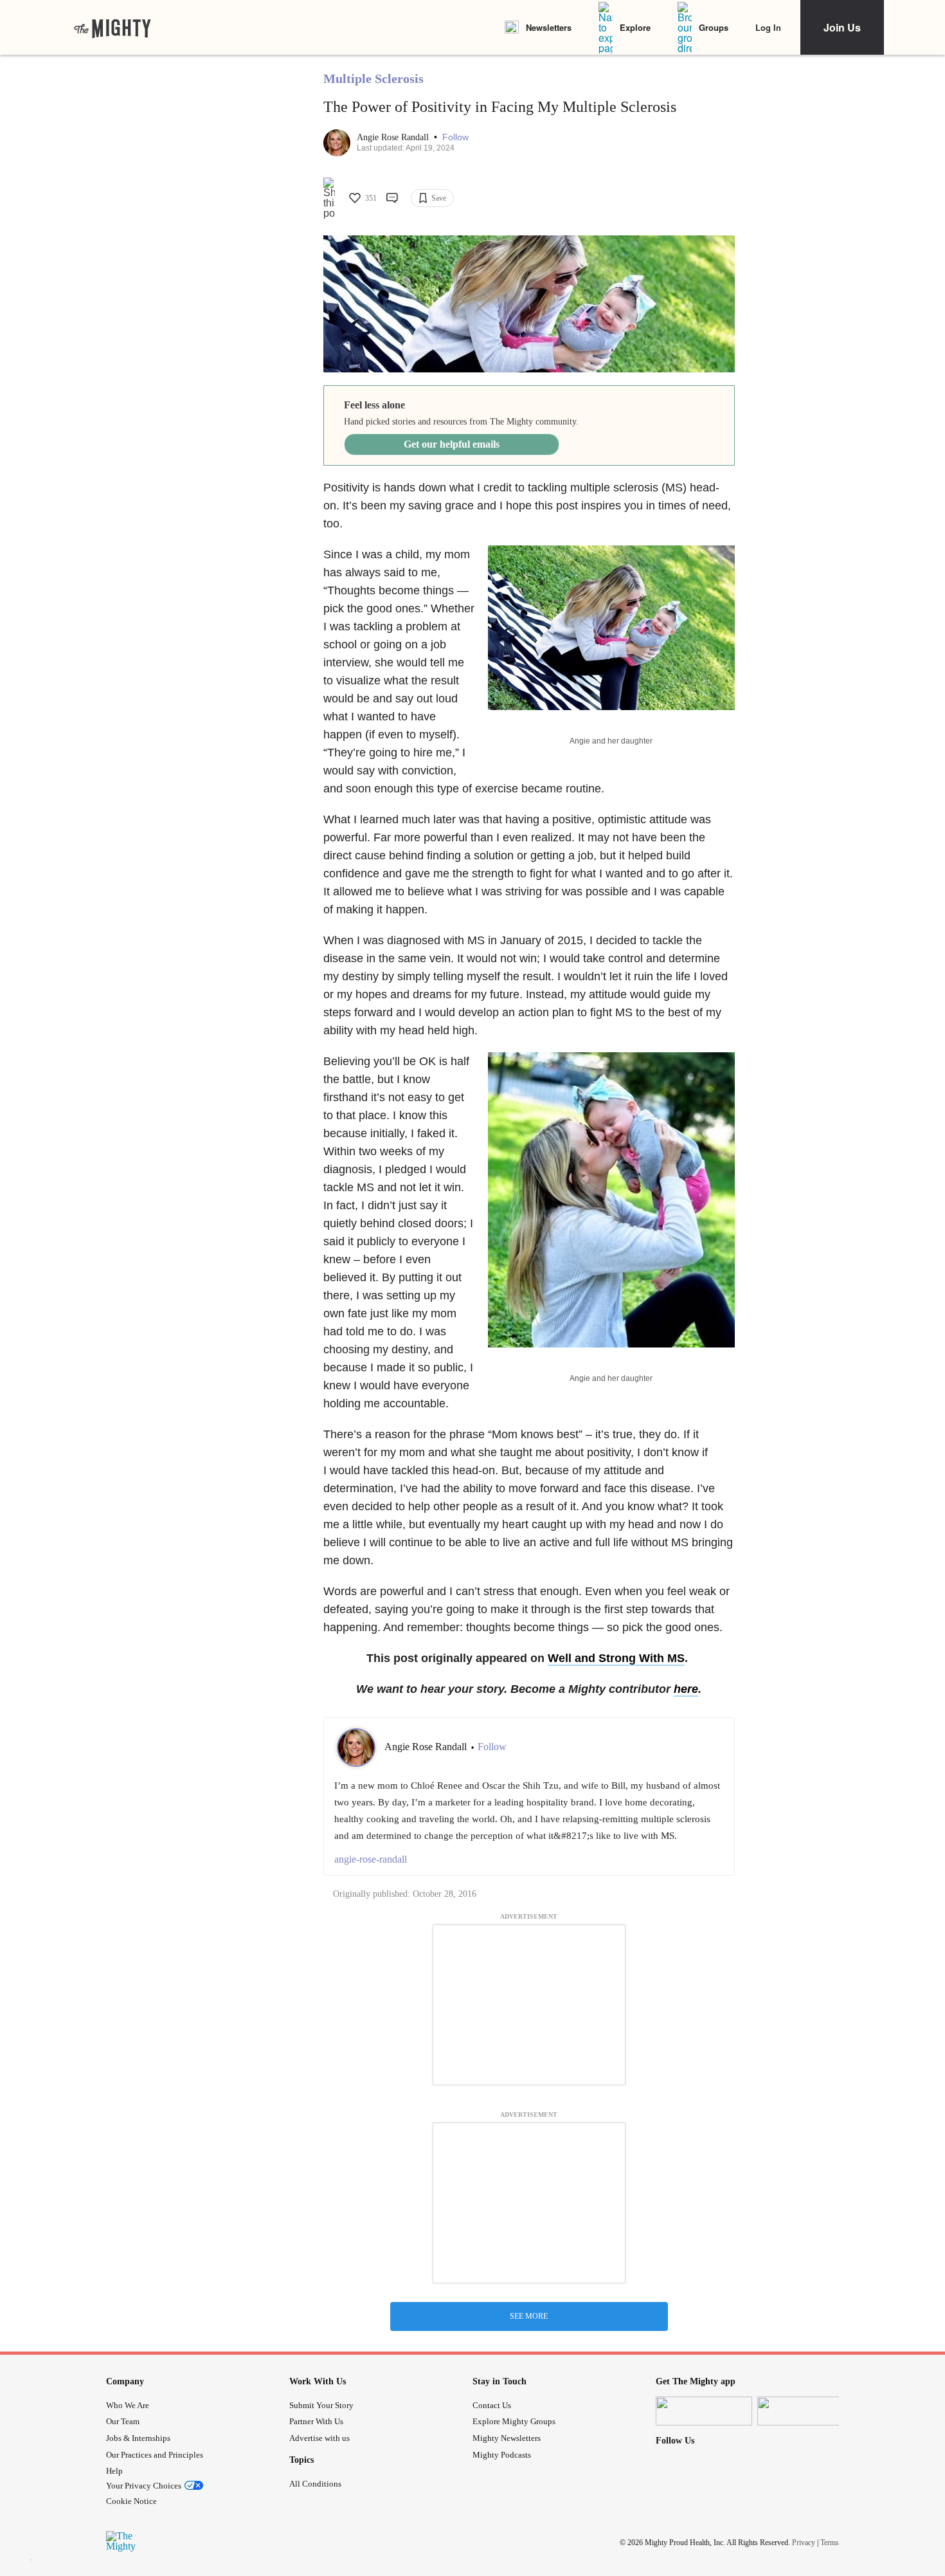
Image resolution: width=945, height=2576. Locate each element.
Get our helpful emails (452, 444)
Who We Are (128, 2405)
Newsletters (549, 27)
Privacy (804, 2543)
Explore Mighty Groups (514, 2421)
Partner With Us (316, 2421)
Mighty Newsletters (507, 2438)
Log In (768, 27)
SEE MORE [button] (529, 2316)
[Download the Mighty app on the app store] (704, 2411)
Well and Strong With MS (616, 1658)
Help (114, 2471)
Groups (714, 27)
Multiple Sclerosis (373, 78)
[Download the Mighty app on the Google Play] (806, 2411)
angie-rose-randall (371, 1859)
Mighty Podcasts (502, 2455)
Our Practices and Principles (155, 2455)
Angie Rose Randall (394, 137)
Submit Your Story (321, 2405)
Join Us (842, 27)
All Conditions (315, 2484)
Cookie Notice (131, 2501)
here (686, 1689)
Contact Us (492, 2405)
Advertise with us (319, 2438)
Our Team (123, 2421)
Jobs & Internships (138, 2438)
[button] (455, 137)
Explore (635, 27)
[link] (113, 28)
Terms (830, 2543)
